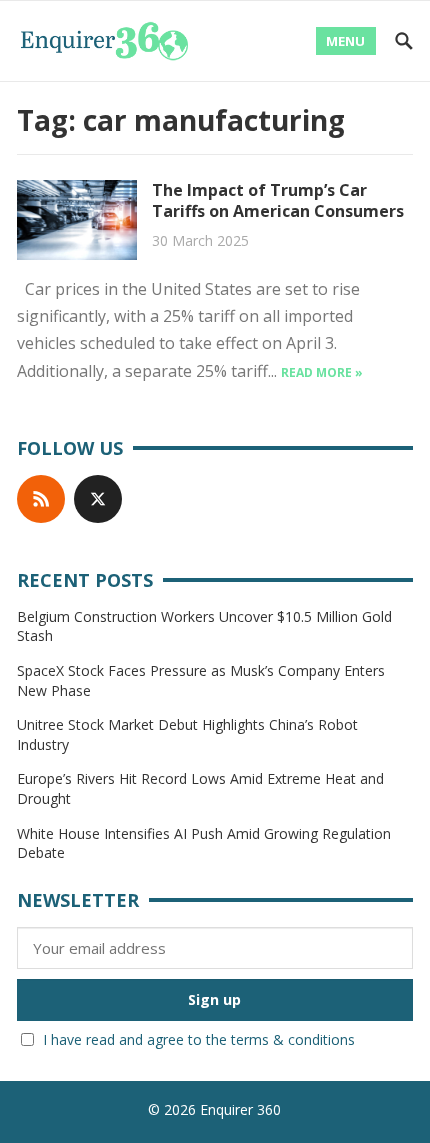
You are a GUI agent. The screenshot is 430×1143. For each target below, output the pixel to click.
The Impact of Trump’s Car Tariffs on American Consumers (278, 200)
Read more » (322, 372)
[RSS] (41, 499)
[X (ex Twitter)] (98, 499)
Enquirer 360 (240, 1109)
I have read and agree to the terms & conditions (199, 1039)
